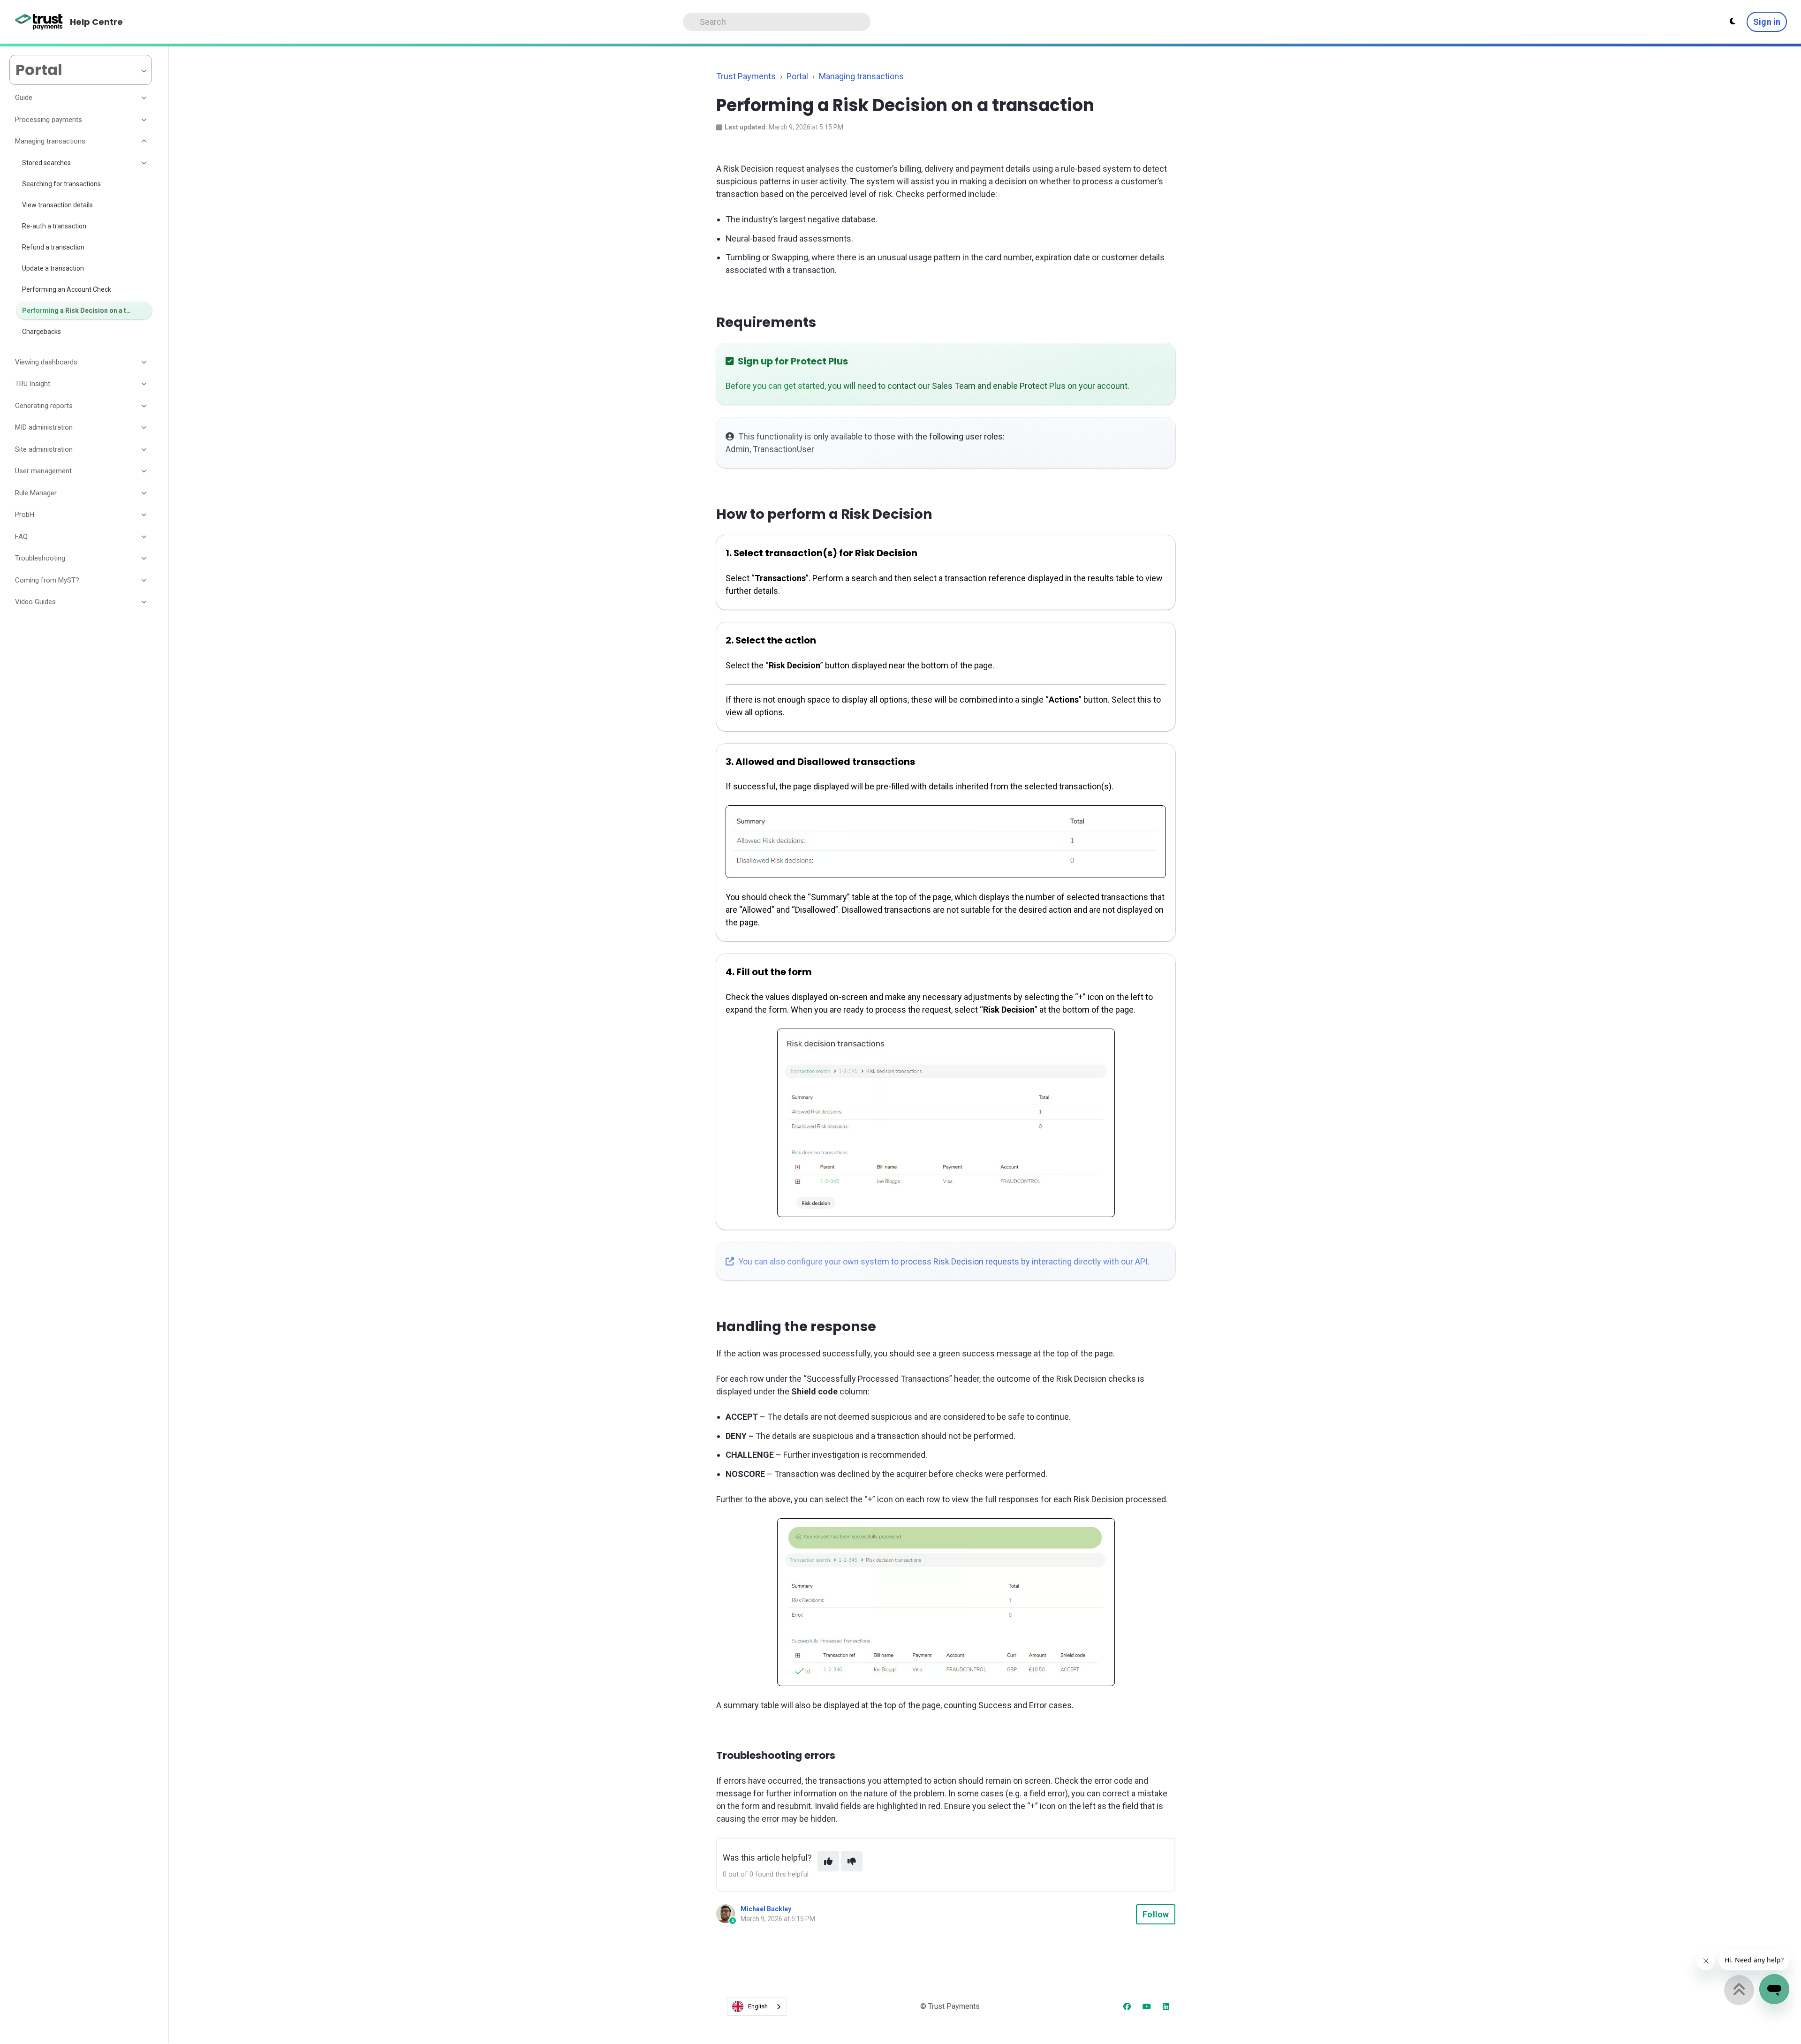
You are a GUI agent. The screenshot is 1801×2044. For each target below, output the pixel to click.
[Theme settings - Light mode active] (1733, 22)
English (758, 2006)
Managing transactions (861, 76)
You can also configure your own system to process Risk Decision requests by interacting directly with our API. (943, 1261)
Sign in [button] (1767, 22)
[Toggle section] (144, 98)
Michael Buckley (766, 1909)
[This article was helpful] (828, 1861)
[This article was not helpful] (852, 1861)
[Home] (39, 22)
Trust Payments (746, 76)
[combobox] (757, 2007)
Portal (797, 76)
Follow (1156, 1914)
